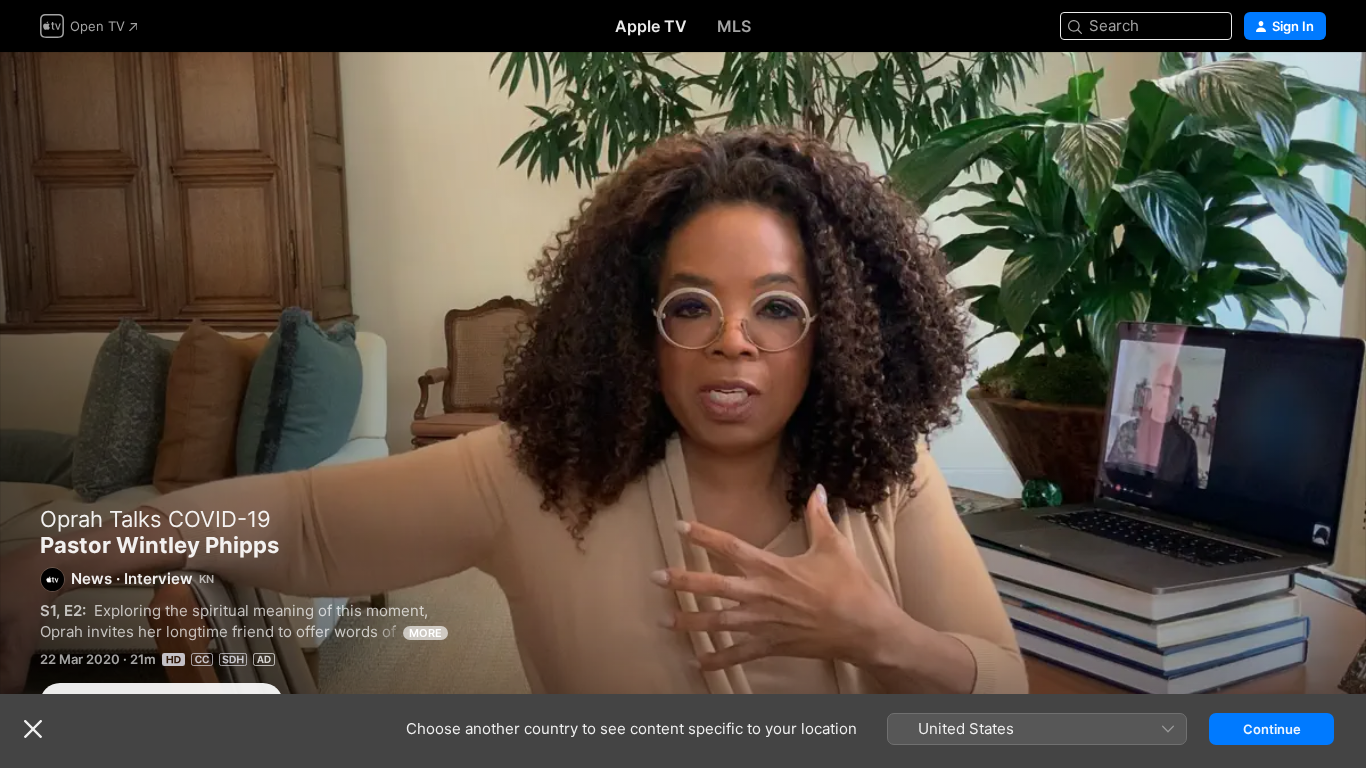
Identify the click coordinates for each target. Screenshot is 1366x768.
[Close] (33, 729)
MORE (425, 633)
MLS (734, 26)
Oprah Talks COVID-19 (155, 519)
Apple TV (651, 26)
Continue (1272, 729)
